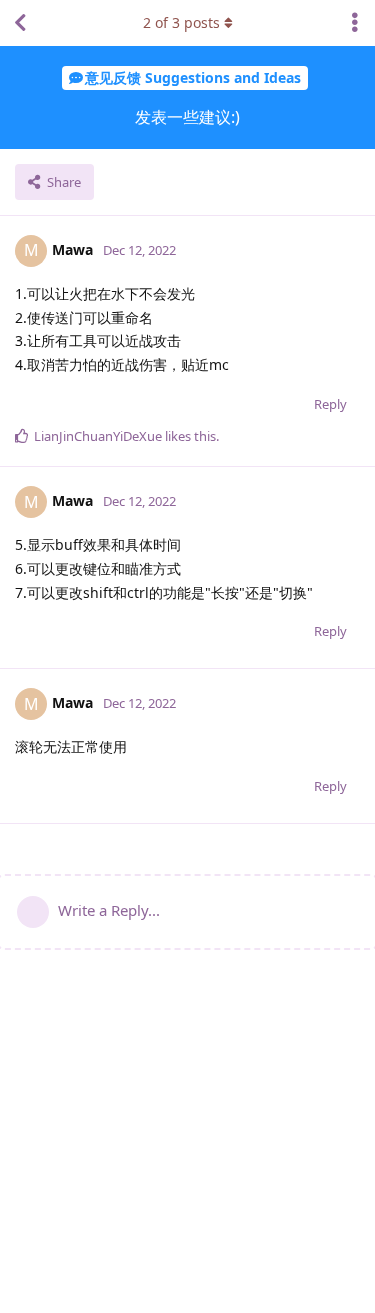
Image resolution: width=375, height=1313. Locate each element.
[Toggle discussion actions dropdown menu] (355, 23)
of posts (181, 22)
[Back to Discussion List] (20, 23)
